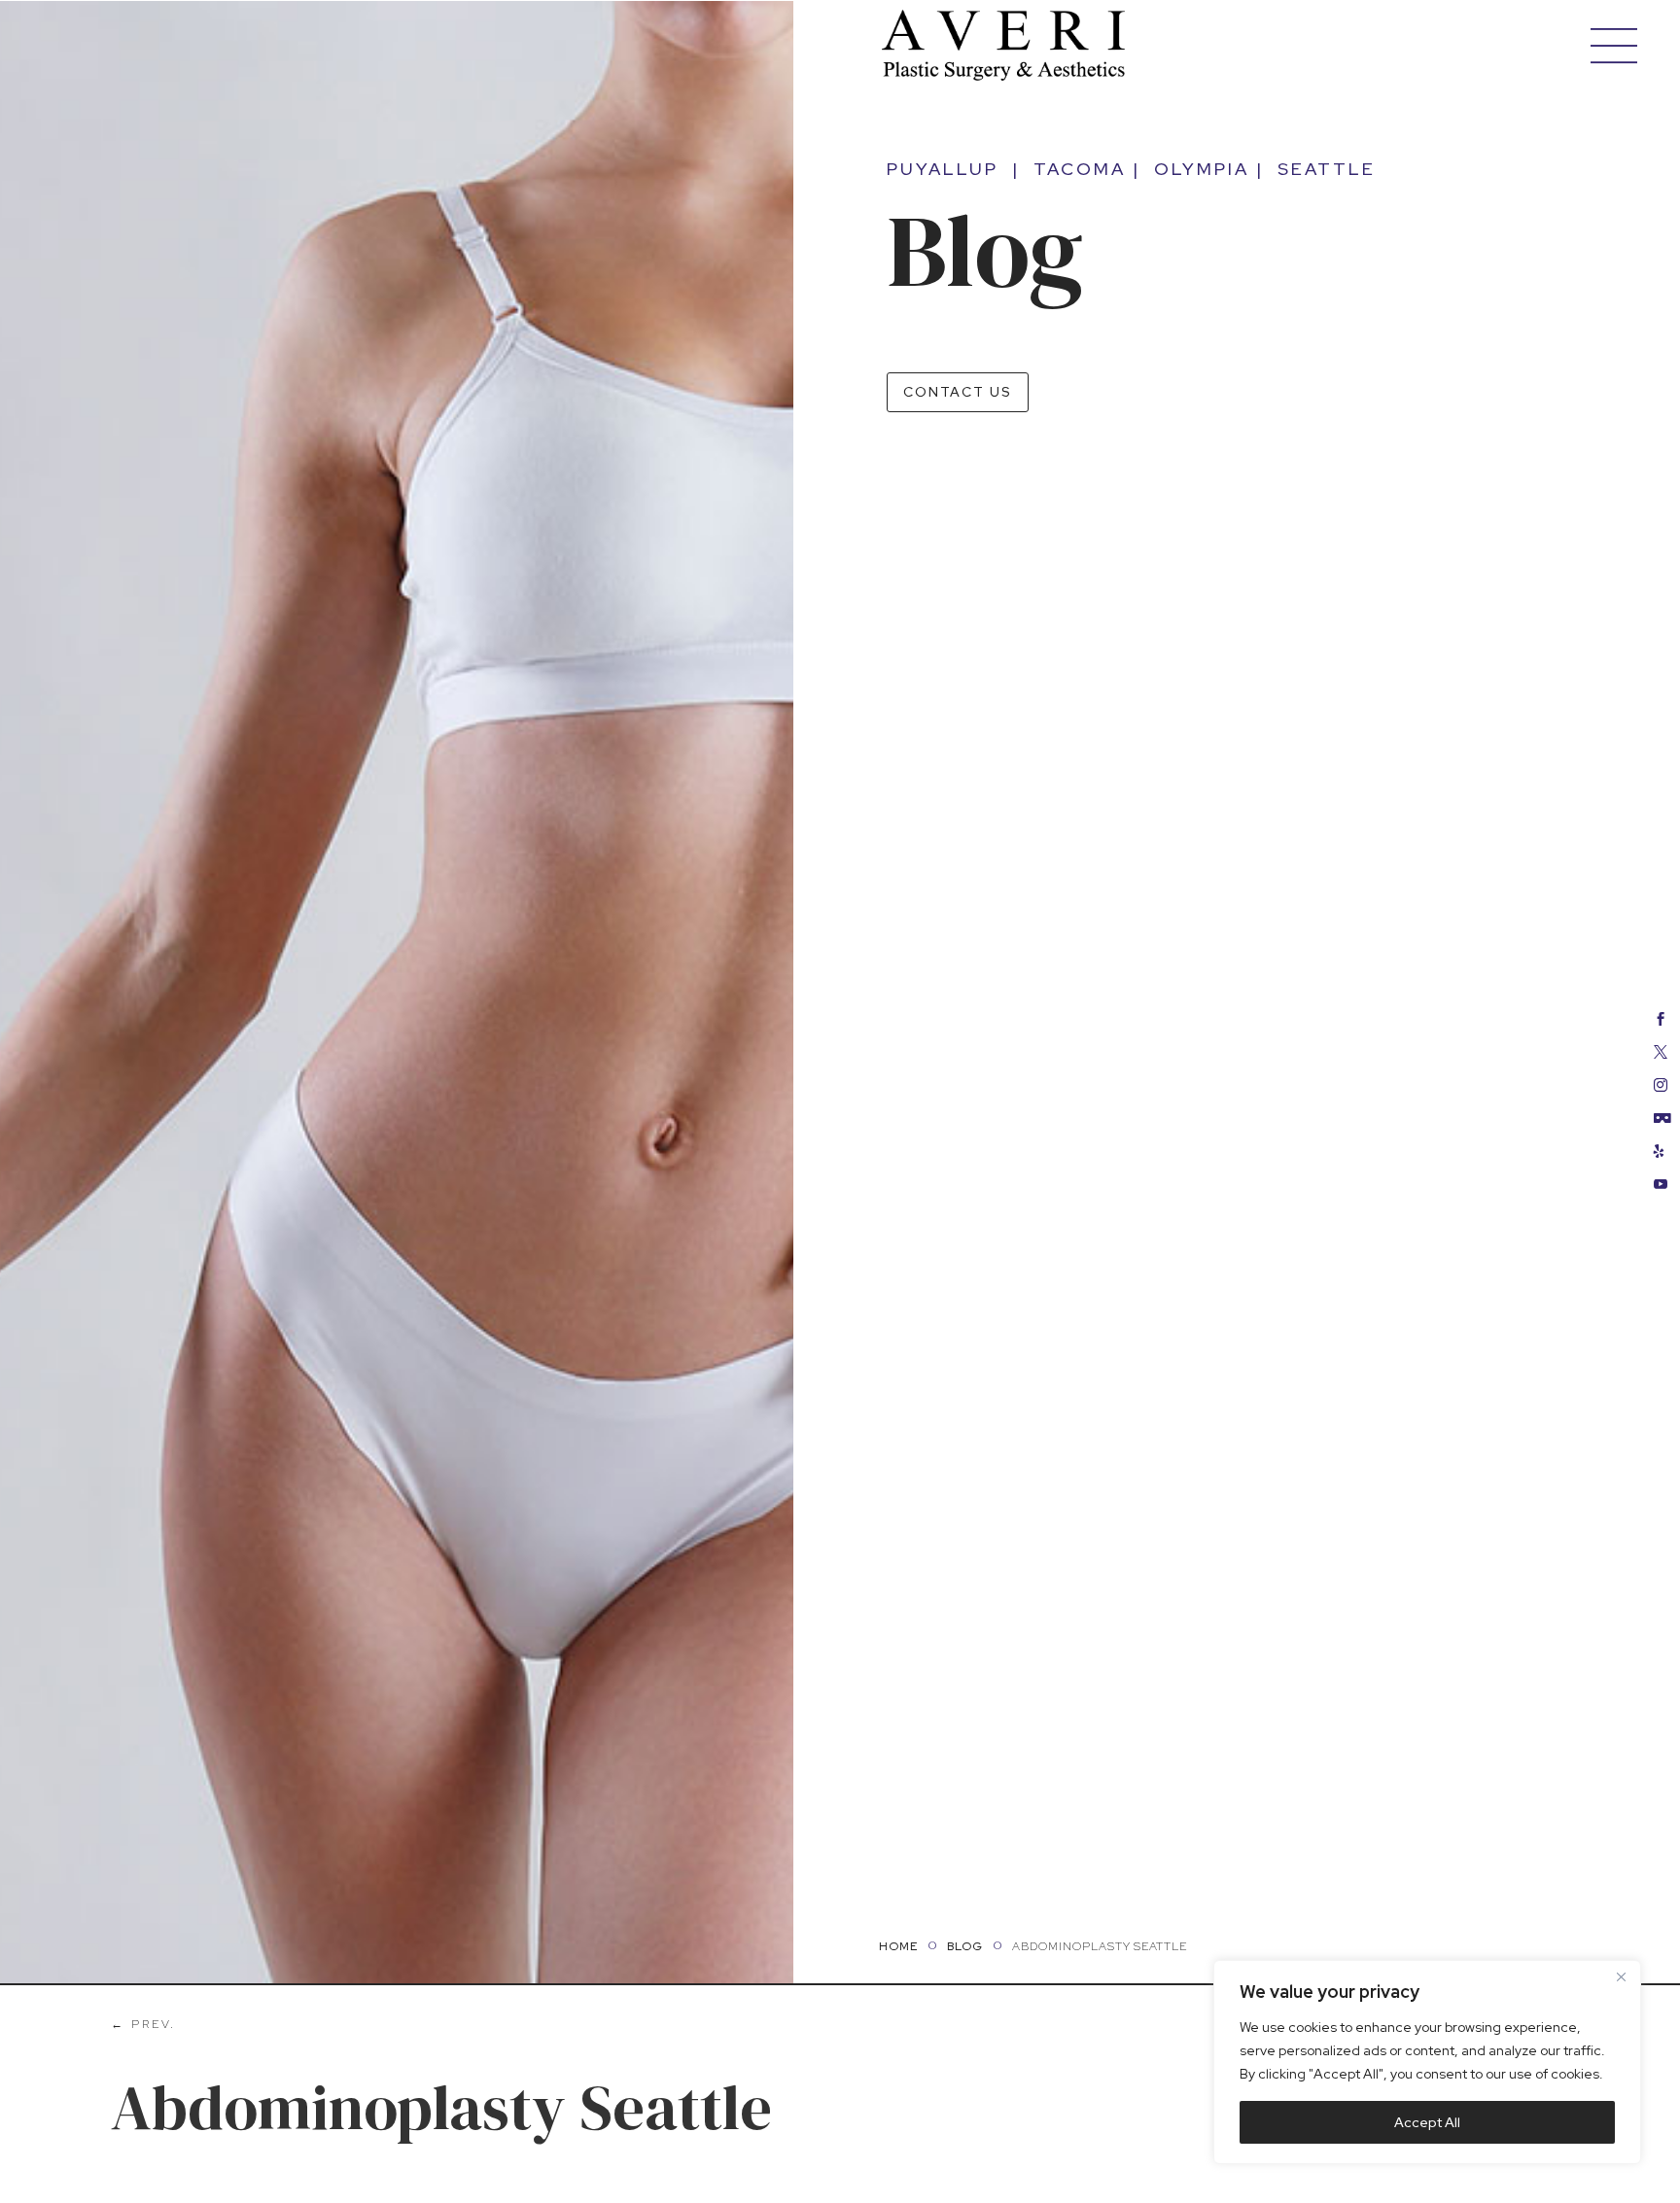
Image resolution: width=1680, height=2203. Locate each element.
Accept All (1427, 2122)
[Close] (1621, 1976)
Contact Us (958, 392)
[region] (1427, 2062)
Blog (965, 1946)
